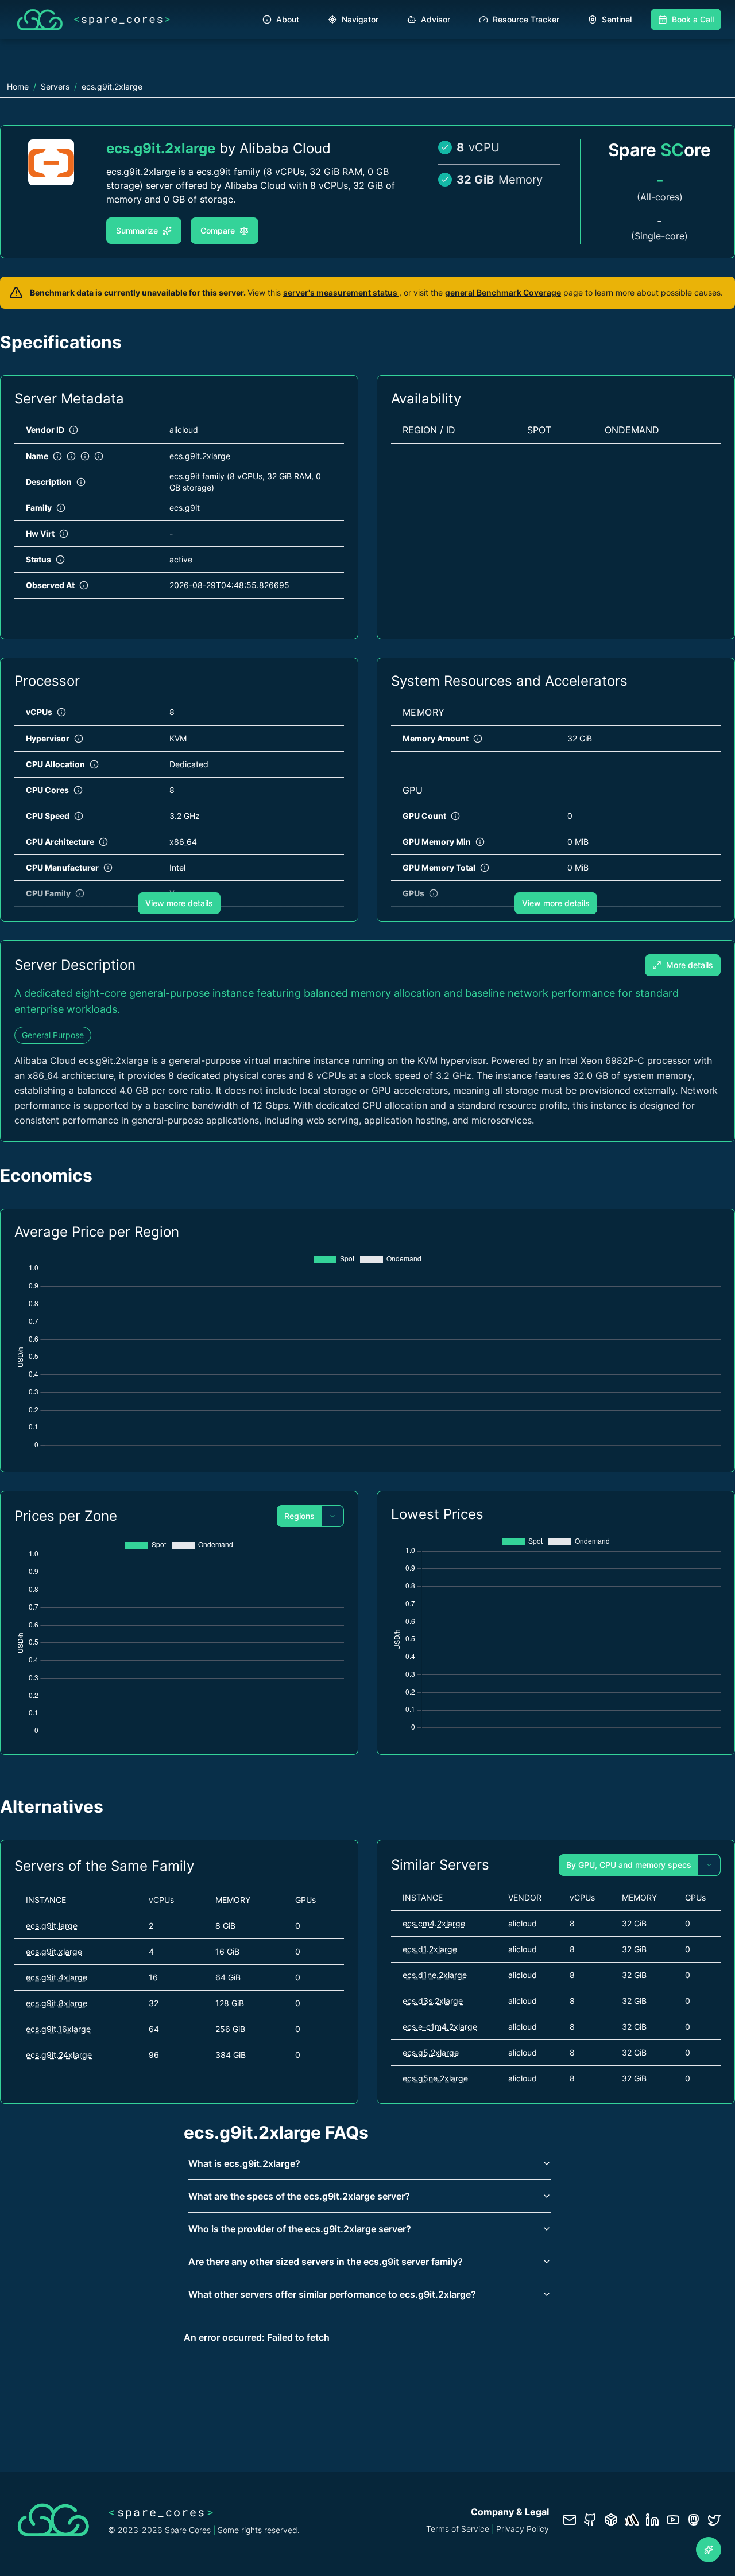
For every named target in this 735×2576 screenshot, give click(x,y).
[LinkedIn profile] (652, 2520)
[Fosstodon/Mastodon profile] (694, 2520)
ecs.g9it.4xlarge (57, 1977)
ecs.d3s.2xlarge (433, 2001)
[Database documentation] (611, 2520)
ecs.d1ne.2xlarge (435, 1975)
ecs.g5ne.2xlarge (435, 2078)
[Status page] (632, 2520)
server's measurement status (341, 292)
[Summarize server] (709, 2550)
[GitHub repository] (590, 2520)
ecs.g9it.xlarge (54, 1951)
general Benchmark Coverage (503, 292)
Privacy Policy (523, 2529)
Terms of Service (458, 2529)
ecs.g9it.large (52, 1926)
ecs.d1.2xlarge (430, 1949)
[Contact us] (570, 2520)
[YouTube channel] (673, 2520)
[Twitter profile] (714, 2520)
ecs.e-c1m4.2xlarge (440, 2027)
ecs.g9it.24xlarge (59, 2055)
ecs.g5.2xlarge (431, 2052)
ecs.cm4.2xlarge (434, 1923)
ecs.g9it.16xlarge (58, 2029)
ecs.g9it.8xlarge (57, 2003)
